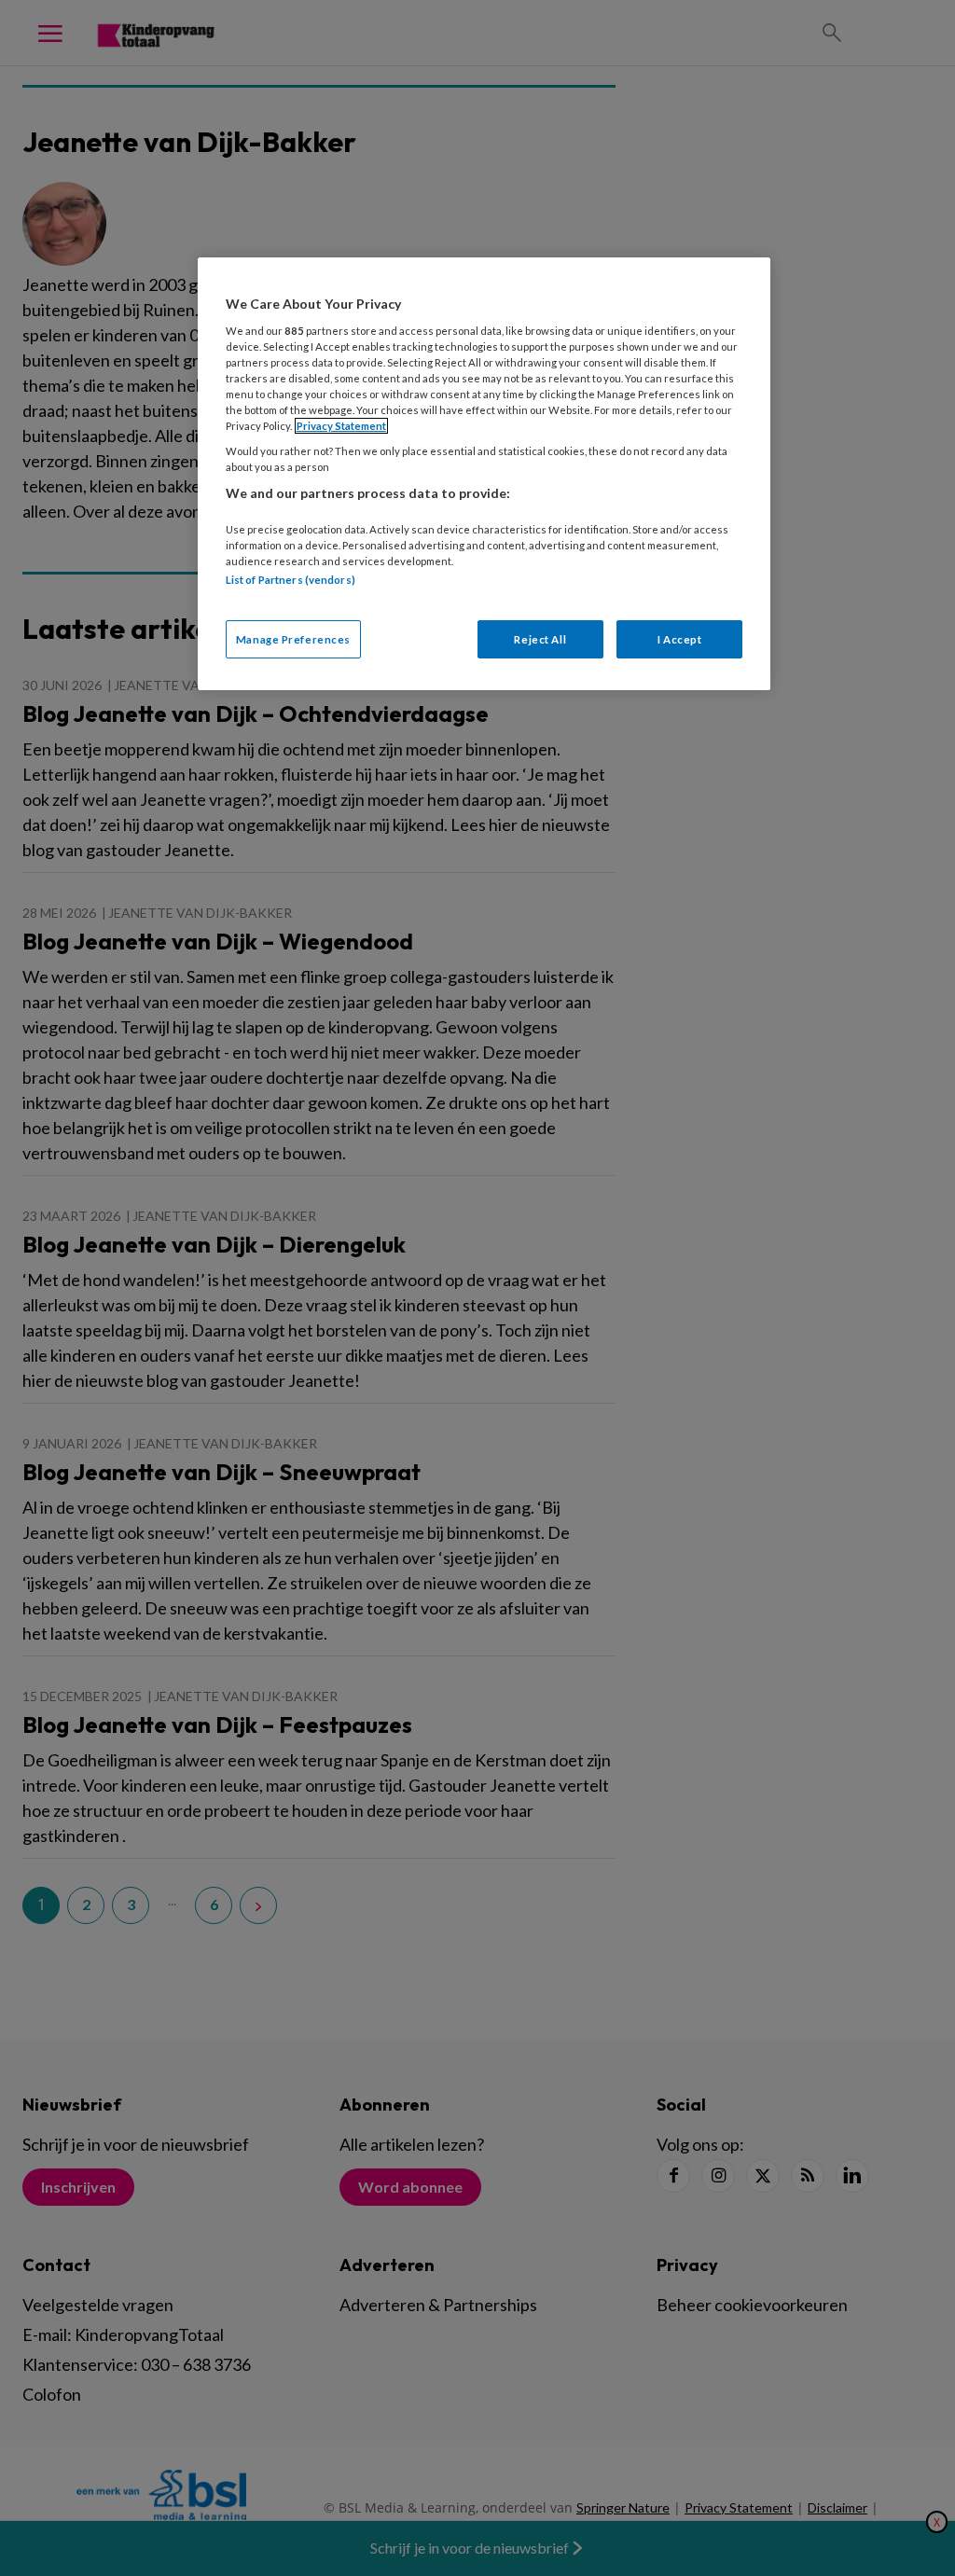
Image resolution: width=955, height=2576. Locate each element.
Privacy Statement (341, 426)
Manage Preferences (293, 639)
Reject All (540, 639)
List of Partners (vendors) (291, 580)
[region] (484, 474)
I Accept (680, 639)
